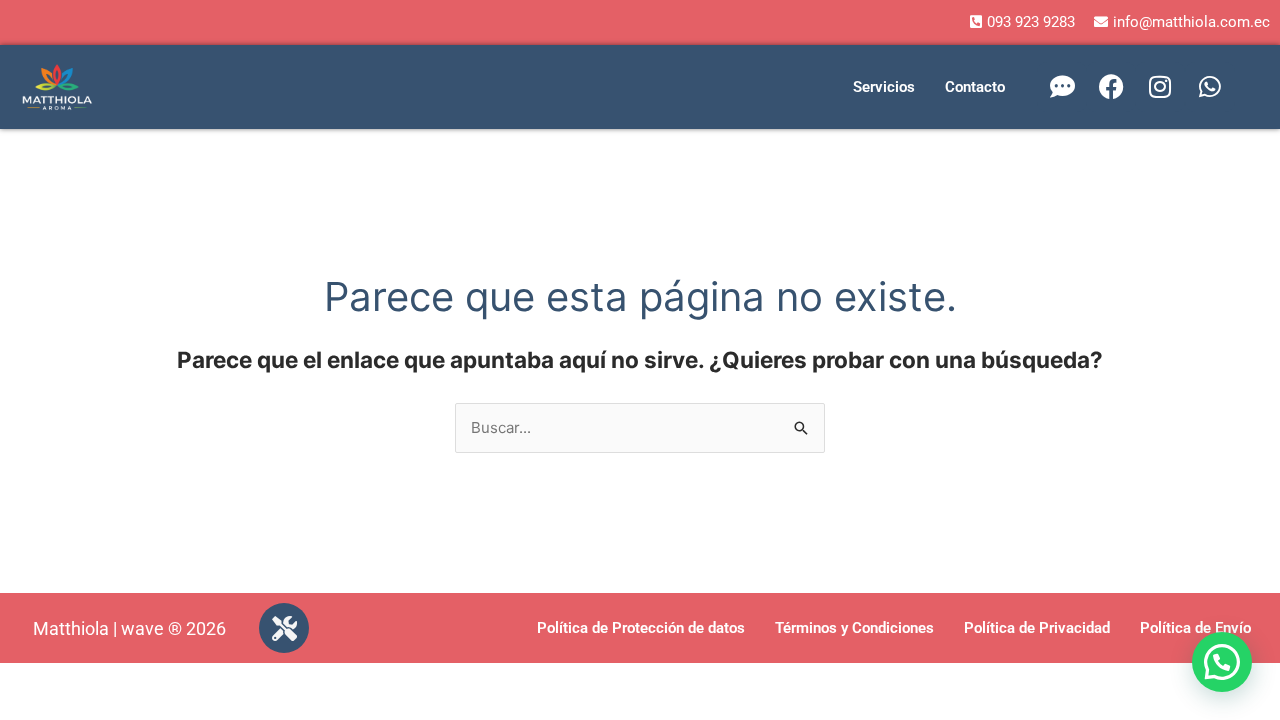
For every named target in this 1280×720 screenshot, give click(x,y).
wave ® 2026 (173, 628)
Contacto (975, 87)
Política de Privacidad (1037, 628)
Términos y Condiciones (854, 628)
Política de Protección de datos (641, 628)
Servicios (884, 87)
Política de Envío (1195, 628)
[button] (1222, 662)
